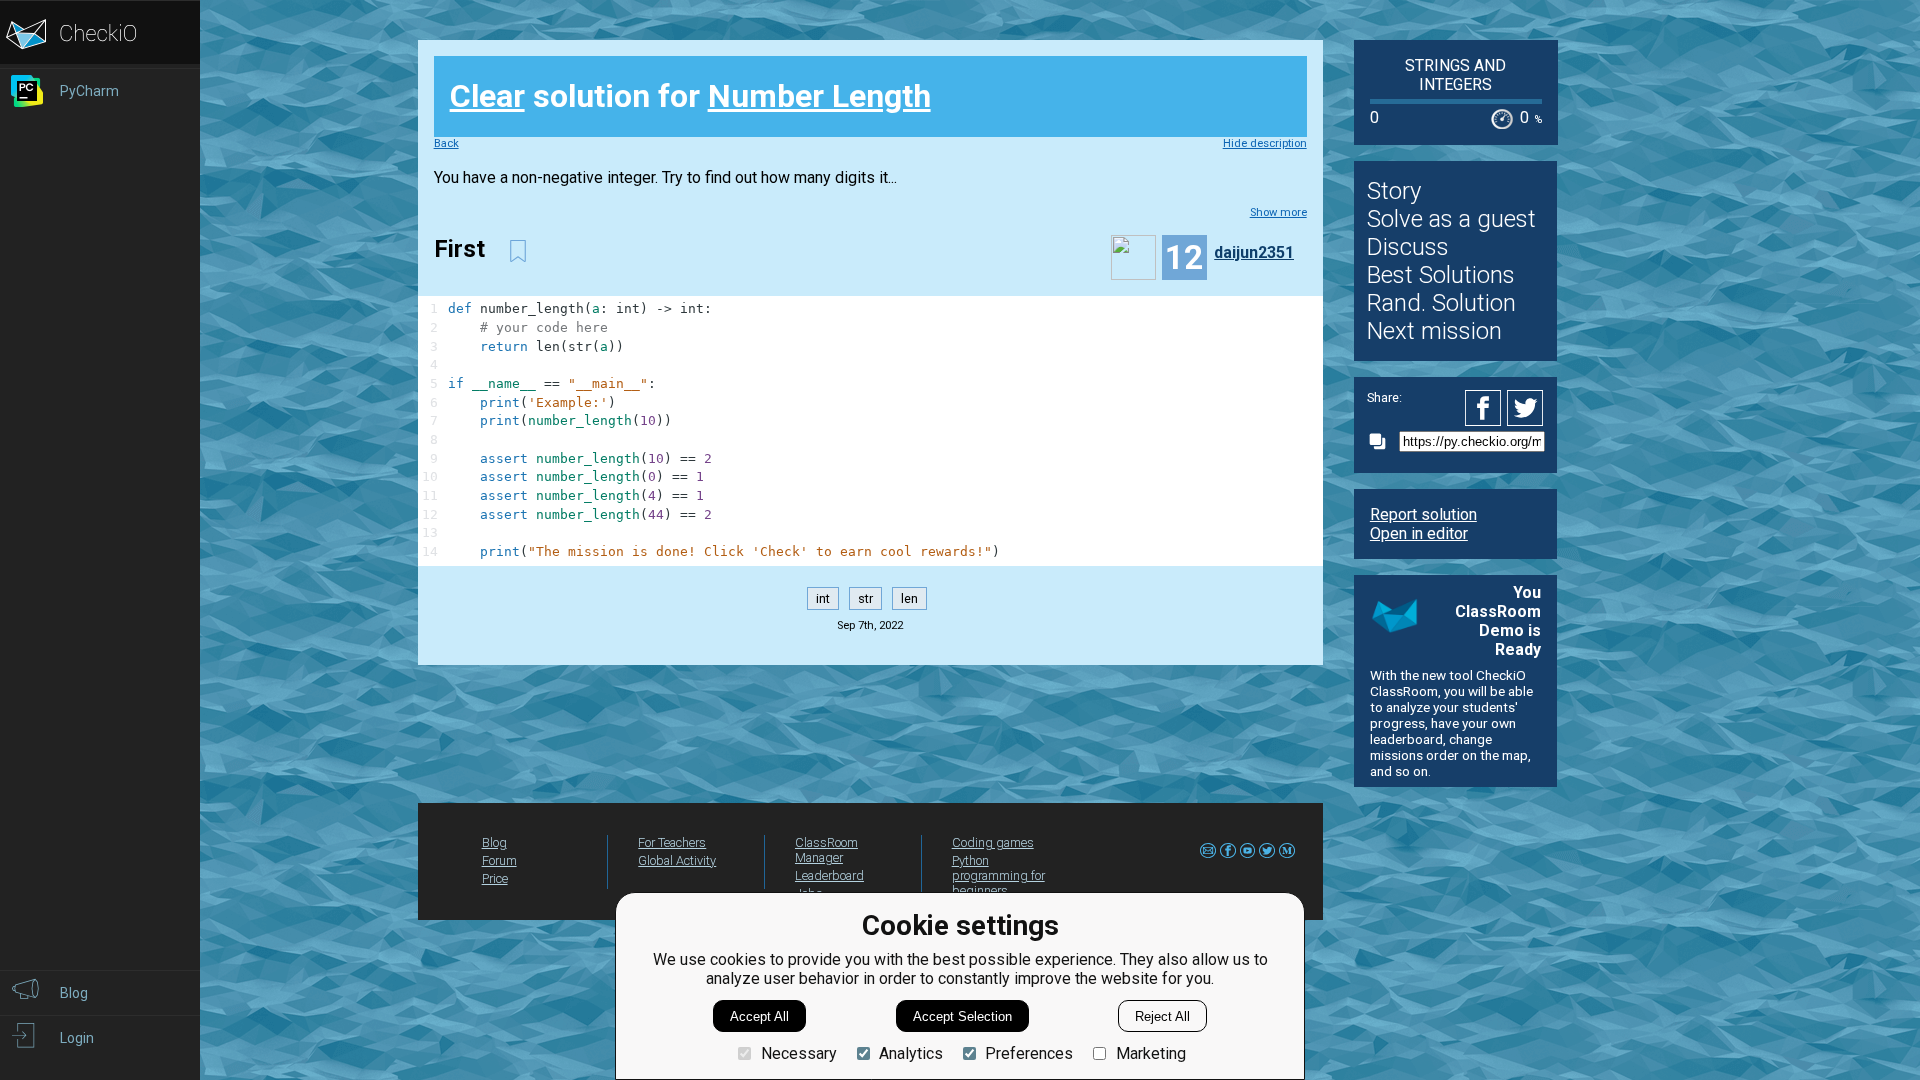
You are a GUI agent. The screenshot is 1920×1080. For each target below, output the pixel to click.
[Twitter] (1526, 408)
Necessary (798, 1053)
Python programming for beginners (998, 875)
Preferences (1029, 1053)
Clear (487, 96)
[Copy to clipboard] (1383, 441)
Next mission (1434, 331)
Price (495, 878)
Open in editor (1419, 533)
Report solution (1423, 514)
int (823, 598)
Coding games (993, 842)
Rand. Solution (1441, 303)
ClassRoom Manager (826, 850)
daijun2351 (1254, 252)
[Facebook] (1486, 408)
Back (446, 143)
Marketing (1150, 1053)
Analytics (911, 1053)
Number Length (819, 96)
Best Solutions (1441, 275)
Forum (499, 860)
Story (1394, 191)
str (865, 598)
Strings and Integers (1455, 75)
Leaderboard (829, 875)
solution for (690, 96)
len (909, 598)
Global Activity (677, 860)
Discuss (1408, 247)
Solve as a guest (1451, 219)
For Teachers (672, 842)
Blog (494, 842)
